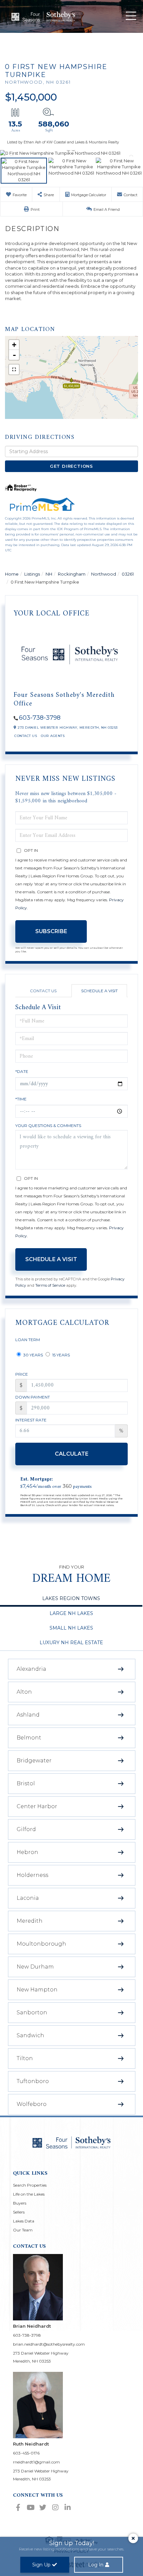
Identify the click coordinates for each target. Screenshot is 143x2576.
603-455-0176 (26, 2453)
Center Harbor (37, 1806)
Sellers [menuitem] (19, 2212)
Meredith (30, 1921)
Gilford (26, 1829)
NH (49, 574)
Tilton (25, 2058)
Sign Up (41, 2565)
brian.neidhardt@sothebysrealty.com (49, 2344)
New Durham (35, 1967)
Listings (32, 574)
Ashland (28, 1715)
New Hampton (37, 1990)
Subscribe (51, 931)
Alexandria (31, 1669)
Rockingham (72, 574)
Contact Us (26, 736)
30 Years (33, 1355)
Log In (96, 2565)
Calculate (72, 1454)
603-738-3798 (40, 718)
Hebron (27, 1852)
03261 (128, 574)
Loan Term (28, 1340)
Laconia (28, 1898)
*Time (21, 1099)
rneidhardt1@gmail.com (36, 2462)
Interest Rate (31, 1420)
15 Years (61, 1355)
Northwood (104, 574)
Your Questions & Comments (48, 1126)
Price (22, 1374)
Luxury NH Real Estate (71, 1643)
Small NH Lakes (71, 1628)
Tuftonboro (33, 2081)
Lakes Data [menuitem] (24, 2221)
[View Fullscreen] (14, 369)
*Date (22, 1071)
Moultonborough (41, 1944)
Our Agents (53, 736)
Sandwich (30, 2035)
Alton (24, 1692)
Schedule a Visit (99, 991)
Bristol (26, 1783)
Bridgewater (34, 1761)
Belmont (29, 1738)
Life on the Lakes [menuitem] (29, 2194)
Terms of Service (50, 1285)
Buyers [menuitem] (20, 2203)
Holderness (32, 1875)
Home (12, 574)
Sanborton (32, 2012)
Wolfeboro (32, 2104)
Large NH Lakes (71, 1613)
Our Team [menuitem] (23, 2230)
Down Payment (33, 1397)
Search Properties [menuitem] (30, 2185)
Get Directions (71, 466)
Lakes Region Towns (71, 1598)
